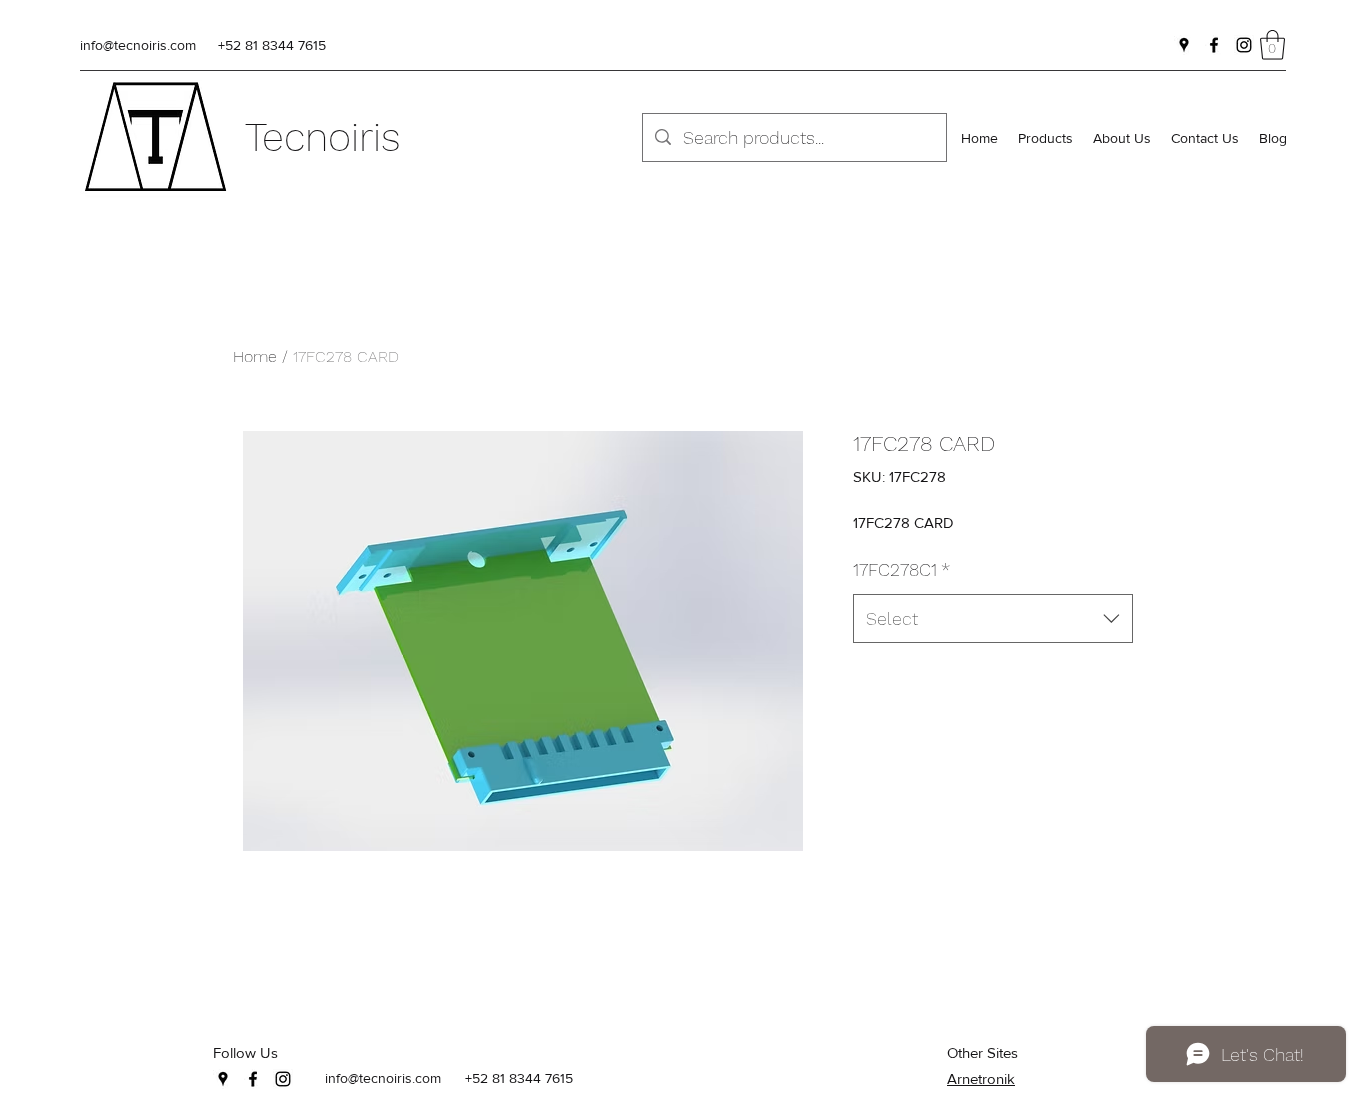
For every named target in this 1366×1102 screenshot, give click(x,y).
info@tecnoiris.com (138, 45)
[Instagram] (1244, 45)
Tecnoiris (323, 137)
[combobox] (993, 619)
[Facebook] (1214, 45)
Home (255, 356)
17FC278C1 (901, 569)
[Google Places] (1184, 45)
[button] (1272, 45)
